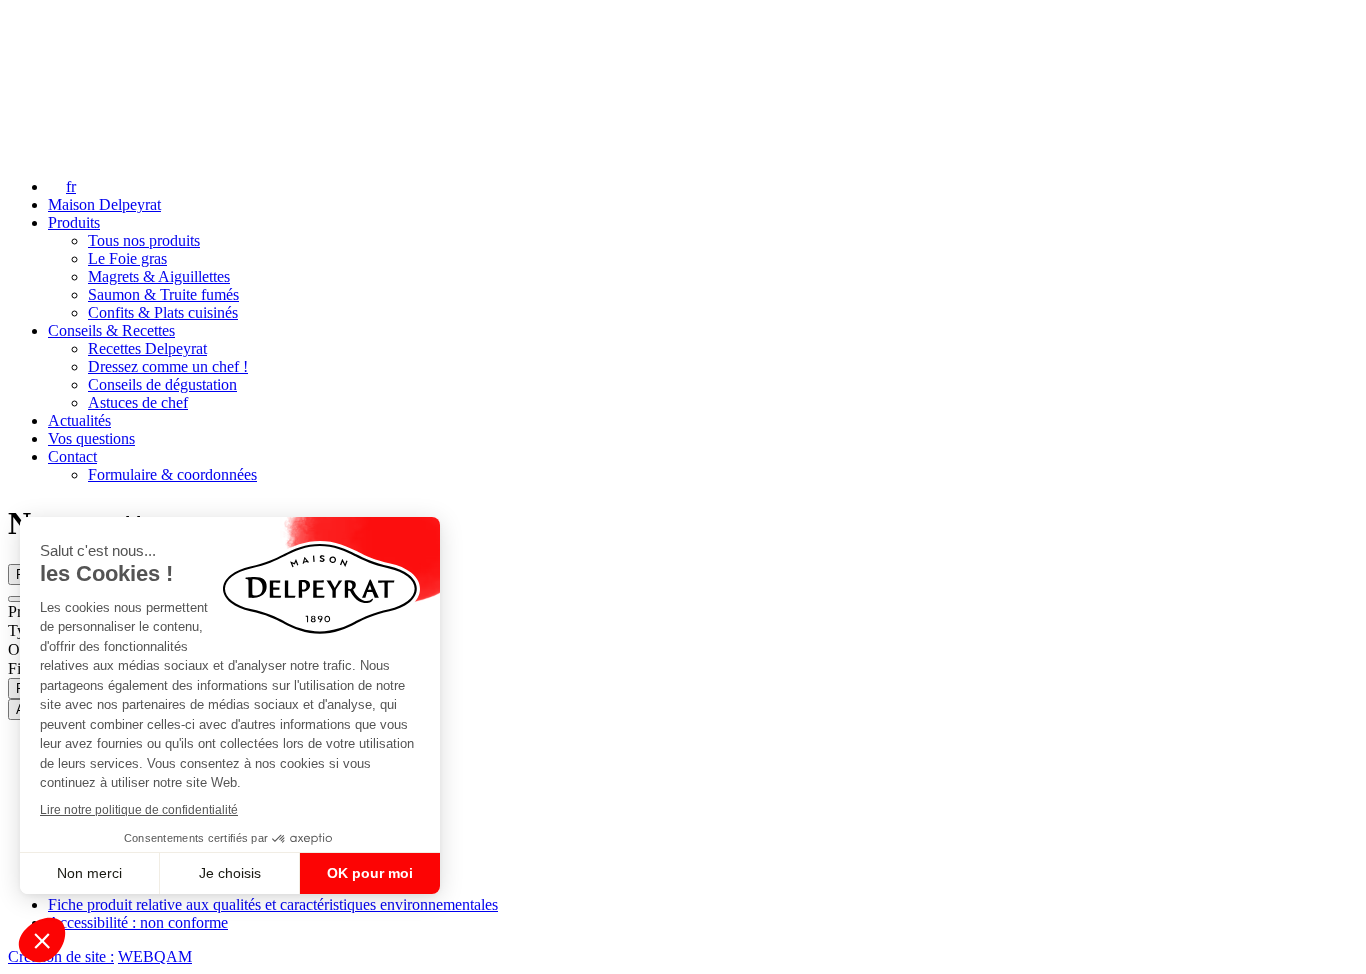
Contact (72, 456)
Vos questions (91, 438)
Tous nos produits (144, 240)
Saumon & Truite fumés (163, 294)
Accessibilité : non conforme (138, 922)
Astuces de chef (138, 402)
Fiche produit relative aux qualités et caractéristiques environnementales (273, 904)
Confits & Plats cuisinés (163, 312)
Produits (74, 222)
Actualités (79, 420)
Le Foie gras (127, 258)
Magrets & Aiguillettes (159, 276)
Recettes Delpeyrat (147, 348)
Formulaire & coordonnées (172, 474)
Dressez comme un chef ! (168, 366)
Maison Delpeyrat (104, 204)
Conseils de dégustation (162, 384)
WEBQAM (155, 956)
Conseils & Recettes (111, 330)
